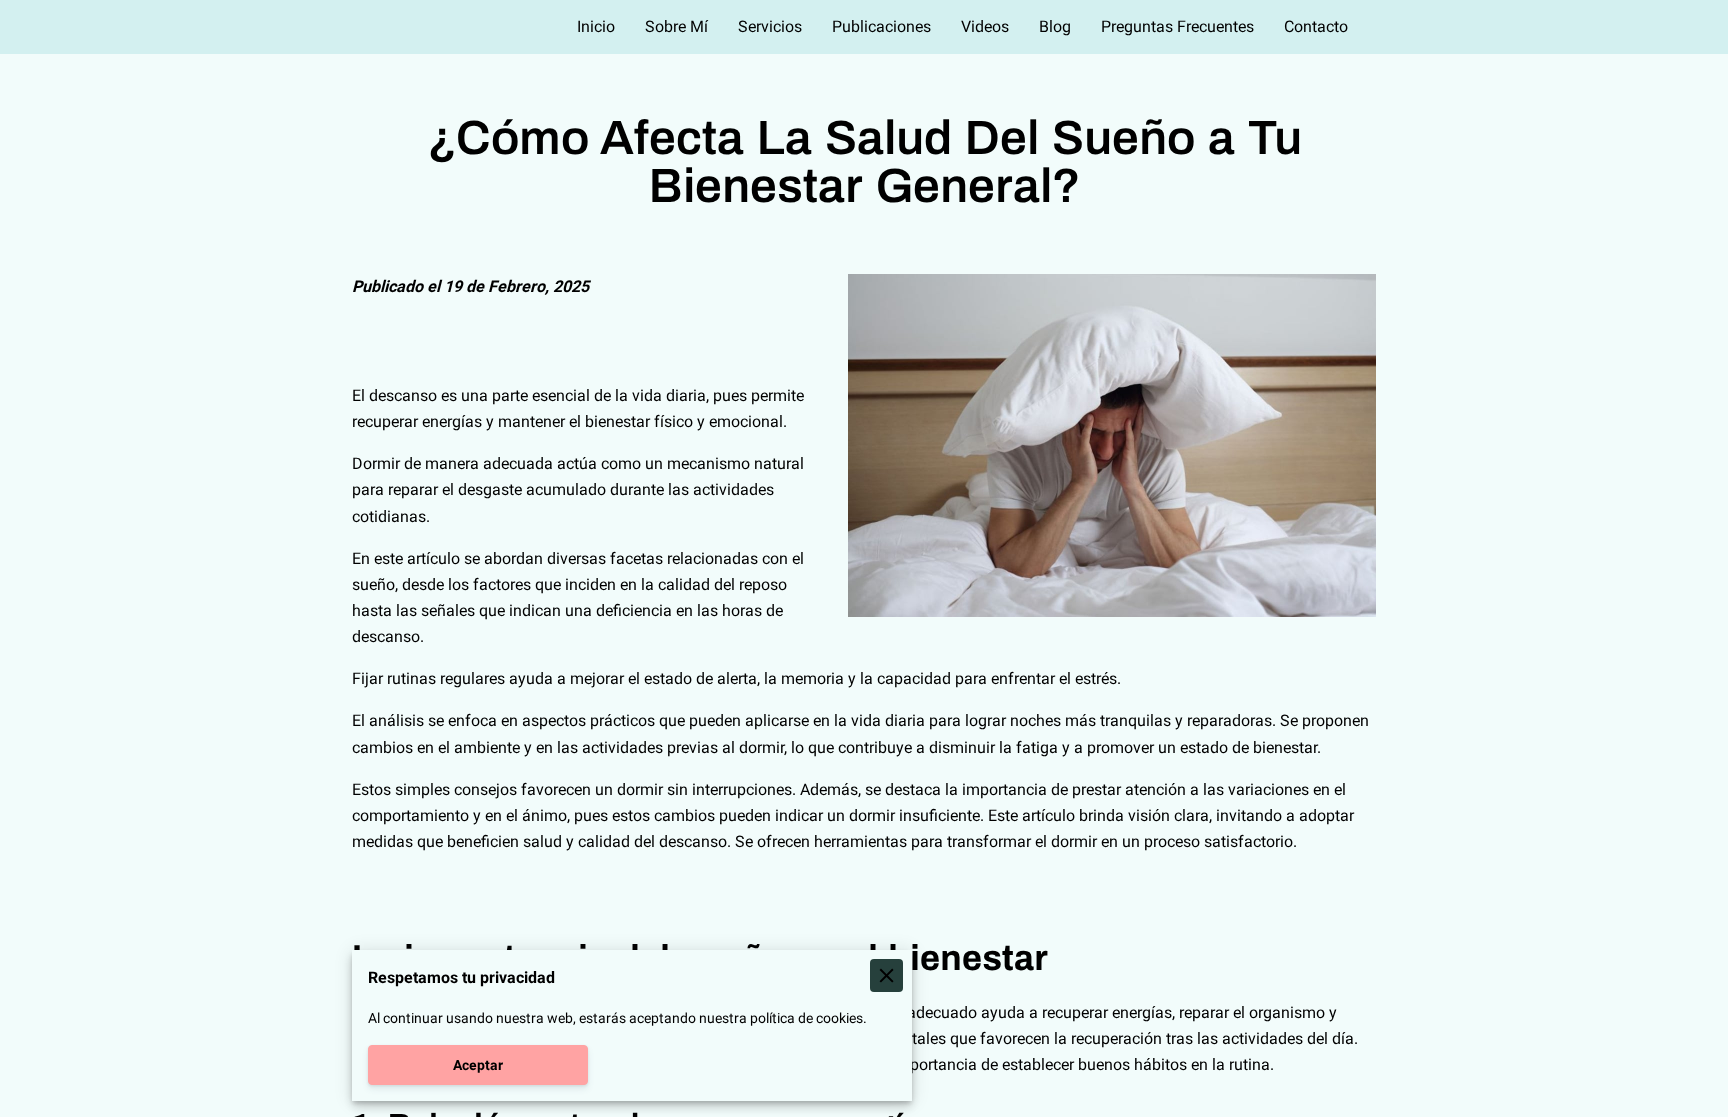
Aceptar (478, 1065)
